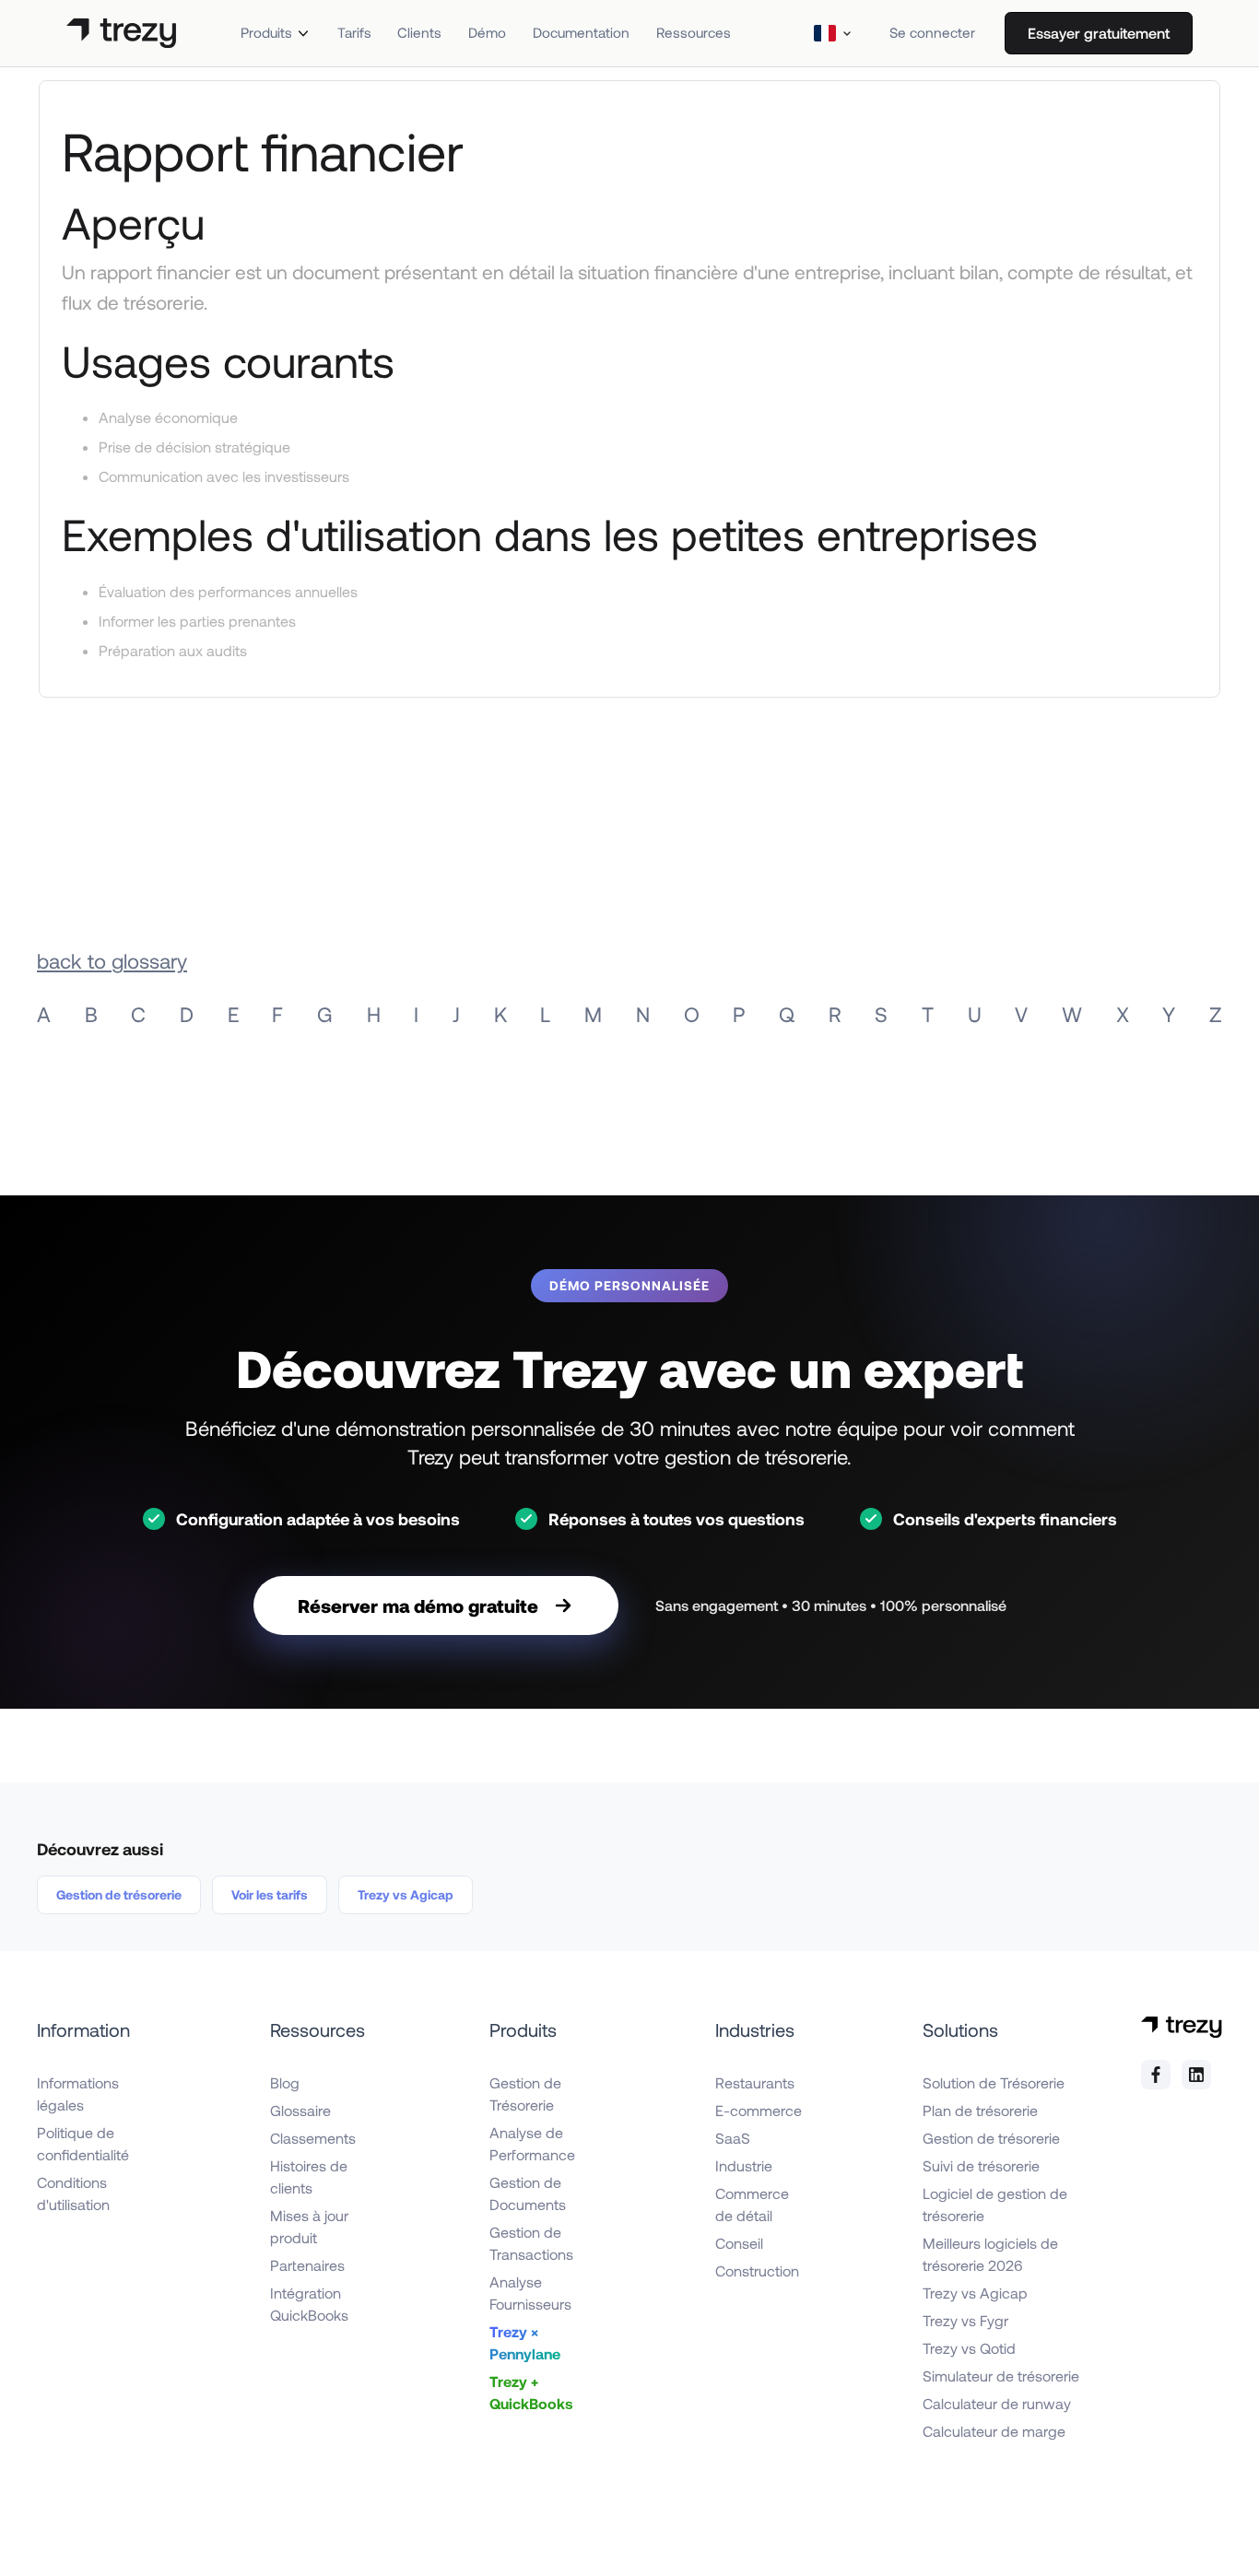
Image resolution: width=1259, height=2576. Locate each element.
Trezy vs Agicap (406, 1894)
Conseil (739, 2243)
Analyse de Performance (532, 2143)
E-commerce (759, 2110)
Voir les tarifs (270, 1894)
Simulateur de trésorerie (1001, 2376)
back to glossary (112, 960)
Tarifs (354, 32)
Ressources (694, 32)
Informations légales (78, 2094)
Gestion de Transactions (531, 2243)
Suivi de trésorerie (981, 2165)
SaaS (733, 2138)
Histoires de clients (309, 2176)
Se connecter (932, 32)
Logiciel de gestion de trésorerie (995, 2204)
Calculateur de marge (994, 2431)
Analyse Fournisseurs (530, 2293)
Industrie (744, 2165)
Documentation (581, 32)
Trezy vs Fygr (965, 2320)
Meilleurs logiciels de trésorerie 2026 (990, 2254)
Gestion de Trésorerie (525, 2094)
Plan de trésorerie (980, 2110)
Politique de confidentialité (83, 2143)
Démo (487, 32)
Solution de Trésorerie (994, 2082)
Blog (285, 2082)
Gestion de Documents (528, 2193)
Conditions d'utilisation (73, 2193)
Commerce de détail (752, 2204)
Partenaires (307, 2265)
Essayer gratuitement (1099, 33)
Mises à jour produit (309, 2226)
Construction (757, 2270)
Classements (313, 2138)
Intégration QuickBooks (309, 2304)
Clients (419, 32)
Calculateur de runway (997, 2403)
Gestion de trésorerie (119, 1894)
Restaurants (755, 2082)
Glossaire (300, 2110)
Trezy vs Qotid (969, 2348)
